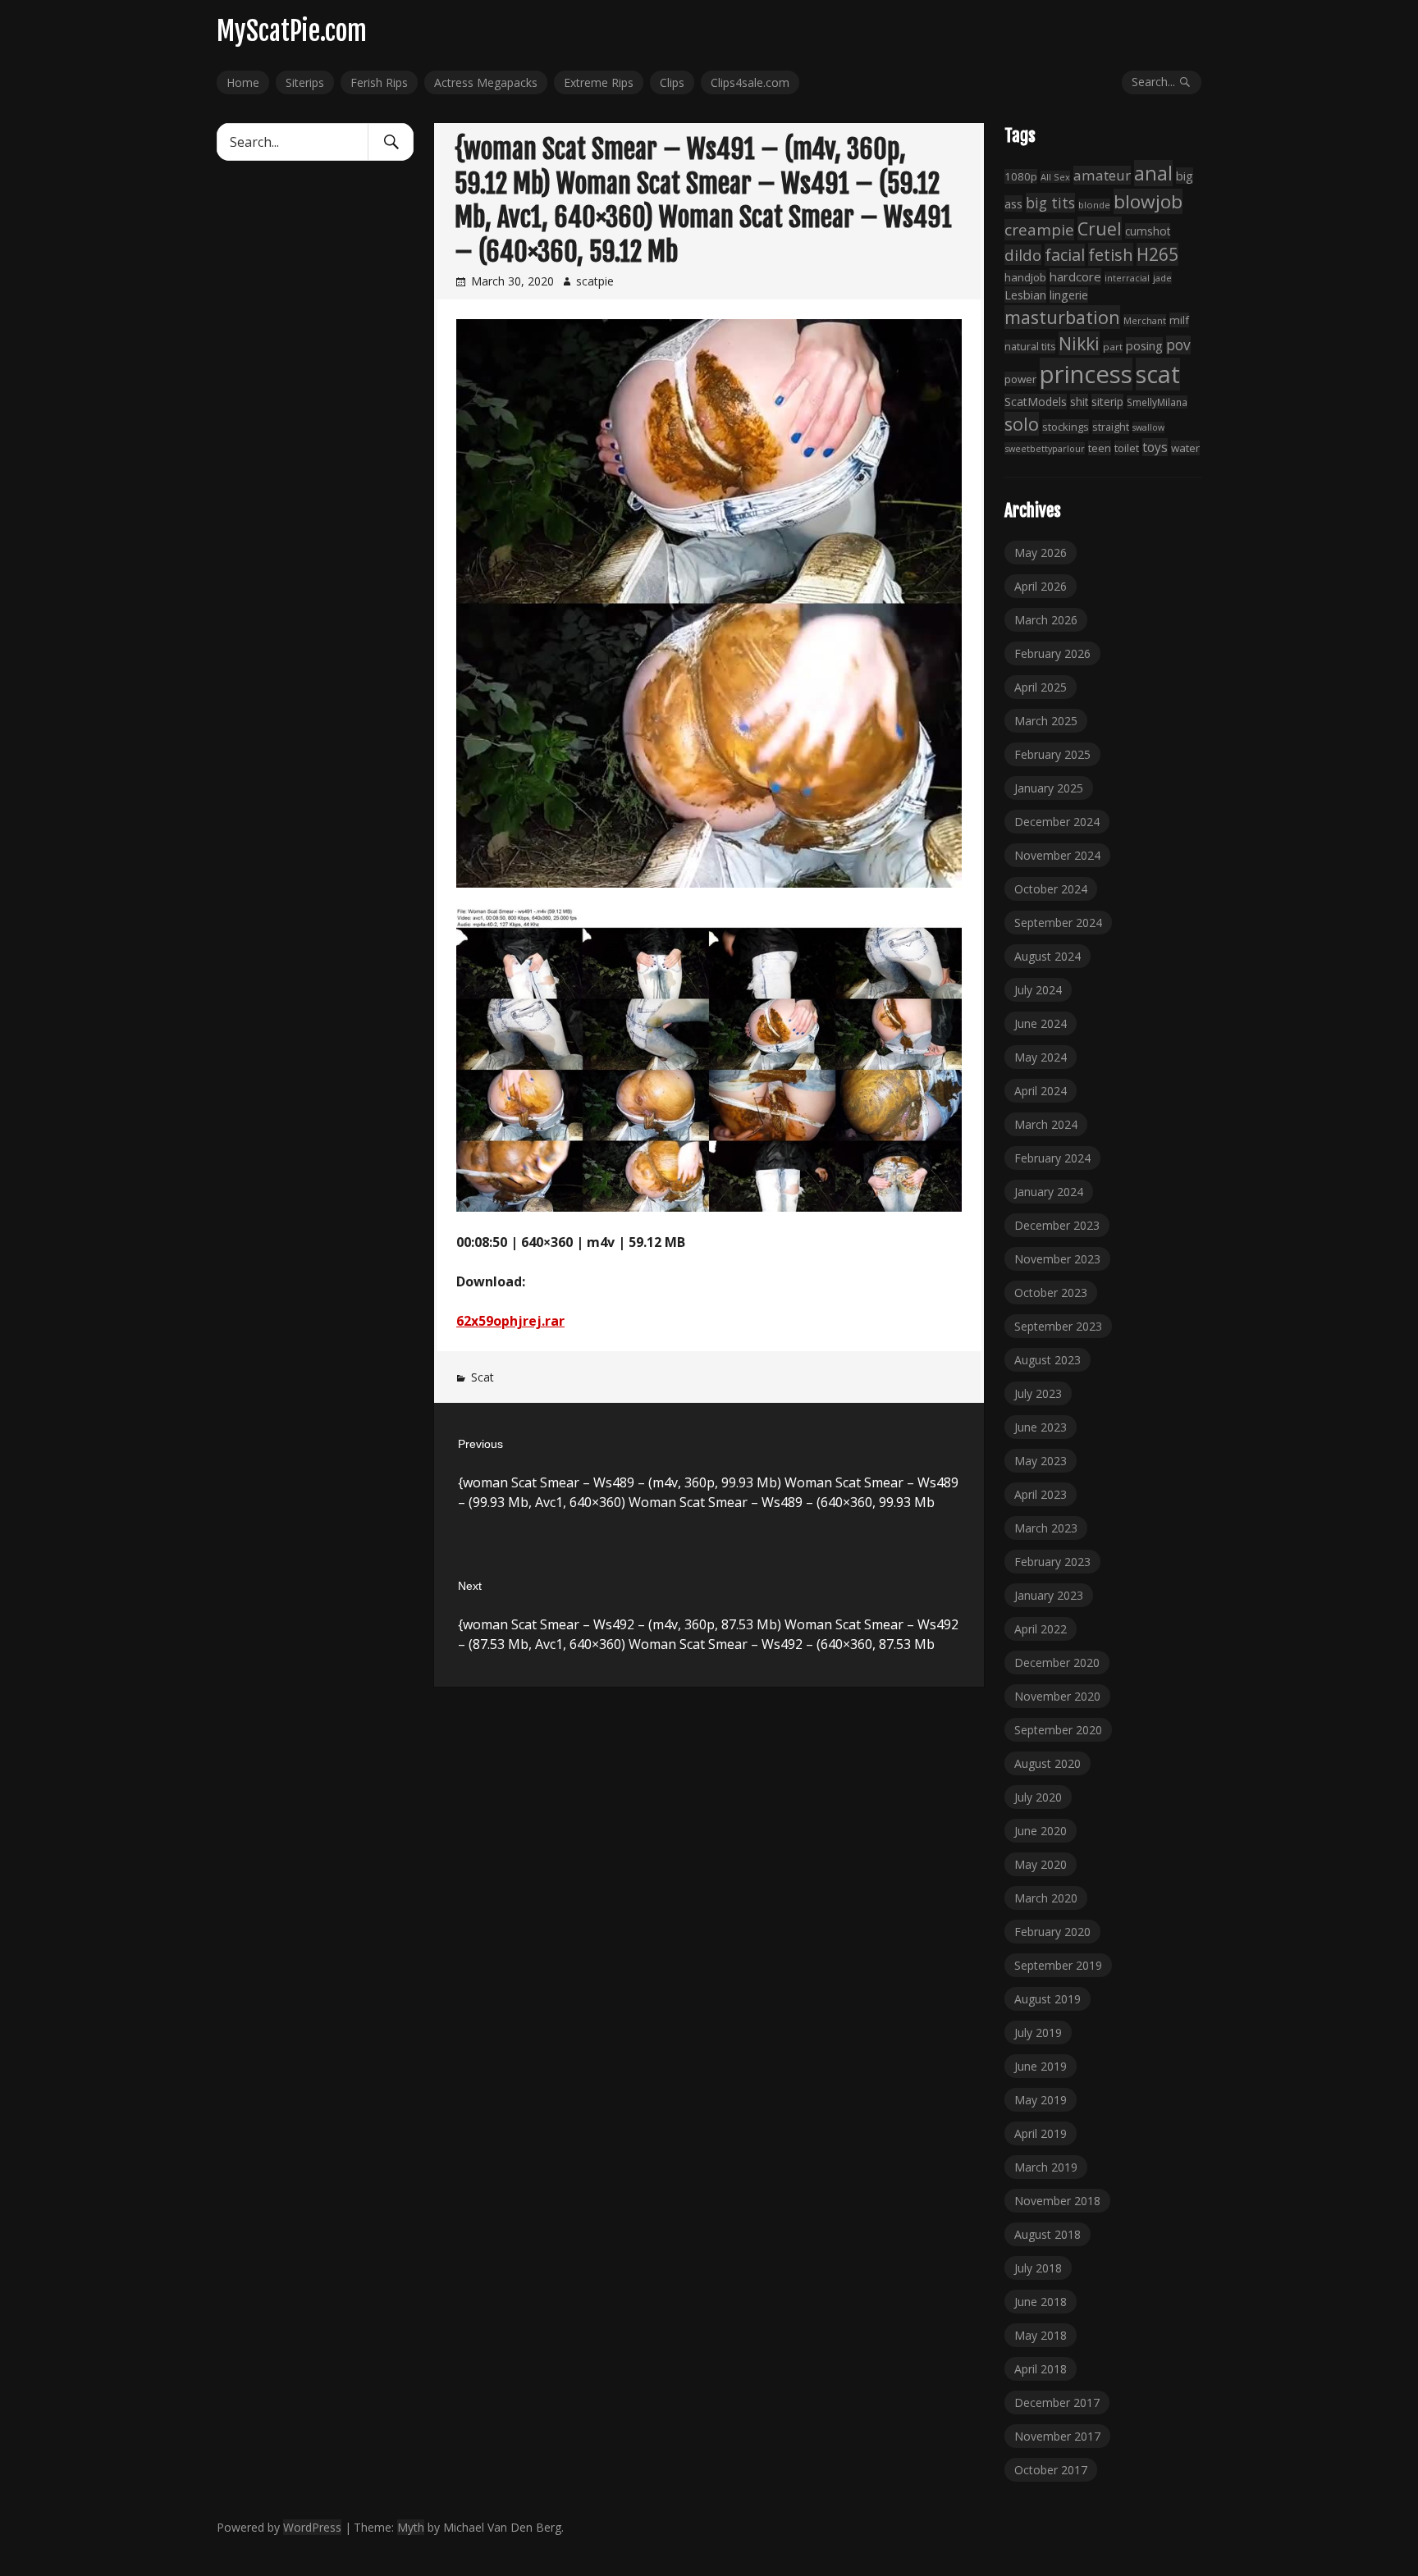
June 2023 (1041, 1427)
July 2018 (1038, 2268)
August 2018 (1047, 2234)
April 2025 (1041, 687)
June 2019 (1041, 2066)
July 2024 (1038, 990)
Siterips (305, 82)
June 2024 (1041, 1023)
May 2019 (1041, 2100)
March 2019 (1046, 2167)
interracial (1127, 278)
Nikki (1079, 343)
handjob (1025, 277)
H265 (1157, 254)
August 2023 (1047, 1360)
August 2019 (1047, 1999)
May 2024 (1041, 1057)
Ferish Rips (379, 82)
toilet (1127, 448)
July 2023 (1038, 1393)
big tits (1050, 203)
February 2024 (1052, 1158)
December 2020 (1057, 1663)
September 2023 (1058, 1326)
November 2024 (1057, 855)
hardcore (1075, 276)
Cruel (1100, 228)
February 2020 (1052, 1932)
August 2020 (1047, 1763)
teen (1100, 448)
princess (1086, 374)
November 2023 (1057, 1259)
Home (243, 82)
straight (1111, 427)
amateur (1102, 175)
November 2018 (1057, 2201)
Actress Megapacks (486, 82)
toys (1155, 447)
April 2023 (1041, 1494)
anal (1153, 173)
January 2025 (1049, 788)
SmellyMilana (1157, 402)
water (1185, 448)
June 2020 (1041, 1831)
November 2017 (1057, 2436)
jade (1162, 278)
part (1113, 347)
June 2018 (1041, 2302)
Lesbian (1025, 295)
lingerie (1069, 295)
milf (1179, 320)
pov (1178, 345)
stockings (1066, 427)
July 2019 (1038, 2032)
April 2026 (1041, 586)
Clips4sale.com (750, 82)
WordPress (312, 2527)
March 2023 (1046, 1528)
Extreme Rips (599, 82)
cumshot (1148, 231)
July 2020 (1038, 1797)
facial (1065, 255)
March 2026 (1046, 620)
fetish (1111, 254)
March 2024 (1046, 1124)
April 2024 (1041, 1091)
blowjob (1148, 201)
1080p (1021, 176)
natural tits (1030, 347)
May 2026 (1041, 553)
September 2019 (1058, 1965)
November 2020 (1057, 1696)
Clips (672, 82)
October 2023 (1051, 1293)
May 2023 (1041, 1461)
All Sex (1055, 177)
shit (1079, 402)
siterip (1107, 402)
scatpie (595, 281)
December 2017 (1057, 2402)
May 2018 (1041, 2335)
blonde (1094, 205)
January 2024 (1049, 1192)
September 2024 (1058, 923)
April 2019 (1041, 2133)
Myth (411, 2527)
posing (1144, 345)
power (1020, 379)
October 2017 (1051, 2470)
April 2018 (1041, 2369)
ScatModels (1036, 402)
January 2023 (1049, 1595)
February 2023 (1052, 1562)
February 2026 (1052, 653)
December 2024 (1057, 822)
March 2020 (1046, 1898)
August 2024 (1047, 956)
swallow (1148, 427)
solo (1022, 424)
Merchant (1145, 320)
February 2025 (1052, 754)
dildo (1023, 255)
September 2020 (1058, 1730)
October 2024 (1051, 889)
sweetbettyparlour (1045, 448)
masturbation (1062, 317)
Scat (483, 1377)
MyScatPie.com (292, 31)
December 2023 (1057, 1225)
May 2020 (1041, 1864)
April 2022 (1041, 1629)
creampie (1039, 230)
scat (1158, 374)
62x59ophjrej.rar (510, 1321)
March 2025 (1046, 721)
